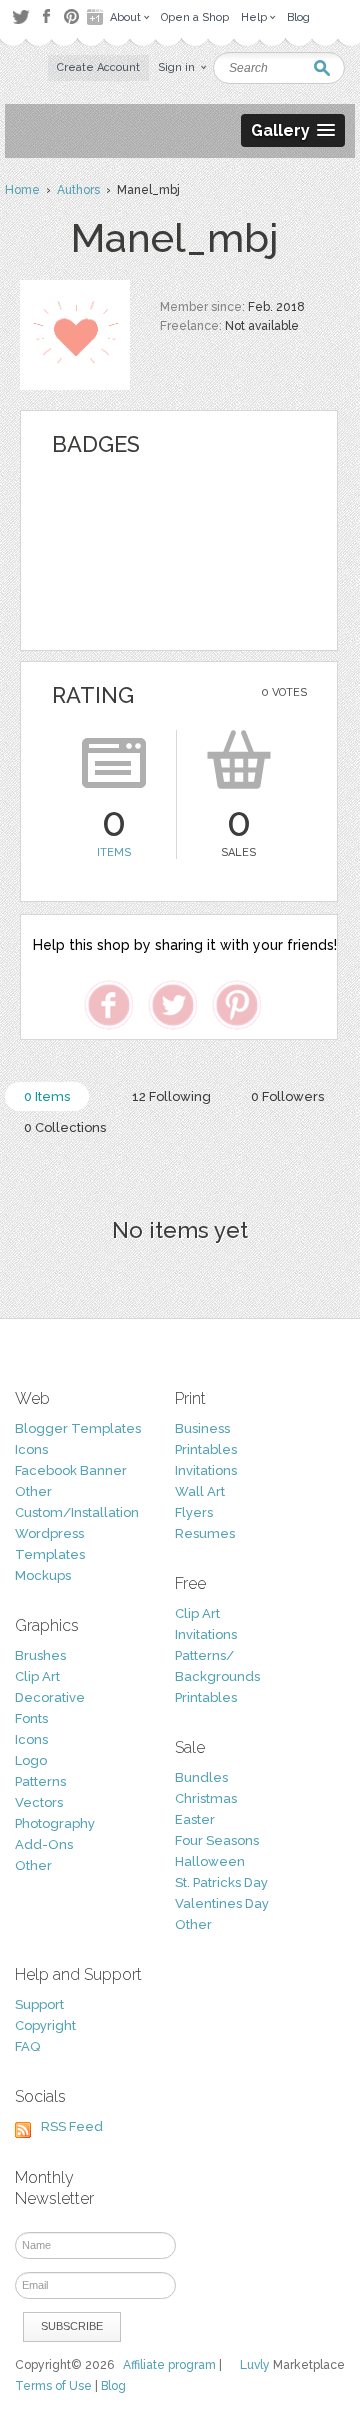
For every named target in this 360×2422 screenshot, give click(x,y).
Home (22, 190)
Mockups (43, 1575)
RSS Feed (72, 2126)
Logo (31, 1760)
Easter (195, 1819)
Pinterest (71, 16)
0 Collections (65, 1127)
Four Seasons (217, 1840)
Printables (206, 1449)
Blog (113, 2386)
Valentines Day (222, 1903)
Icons (31, 1449)
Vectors (39, 1802)
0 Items (47, 1096)
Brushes (40, 1655)
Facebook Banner (71, 1470)
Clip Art (37, 1676)
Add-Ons (44, 1844)
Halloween (210, 1861)
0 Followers (287, 1096)
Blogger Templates (78, 1428)
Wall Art (200, 1491)
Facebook (46, 17)
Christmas (206, 1798)
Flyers (194, 1512)
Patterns (40, 1781)
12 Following (171, 1096)
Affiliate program (169, 2365)
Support (39, 2004)
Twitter (20, 16)
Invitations (206, 1470)
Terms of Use (53, 2386)
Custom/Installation (77, 1512)
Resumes (205, 1533)
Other (33, 1491)
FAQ (27, 2046)
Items (114, 852)
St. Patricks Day (221, 1882)
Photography (55, 1823)
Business (202, 1428)
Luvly (255, 2365)
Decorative (50, 1697)
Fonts (31, 1718)
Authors (78, 190)
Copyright (45, 2025)
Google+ (97, 17)
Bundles (201, 1777)
